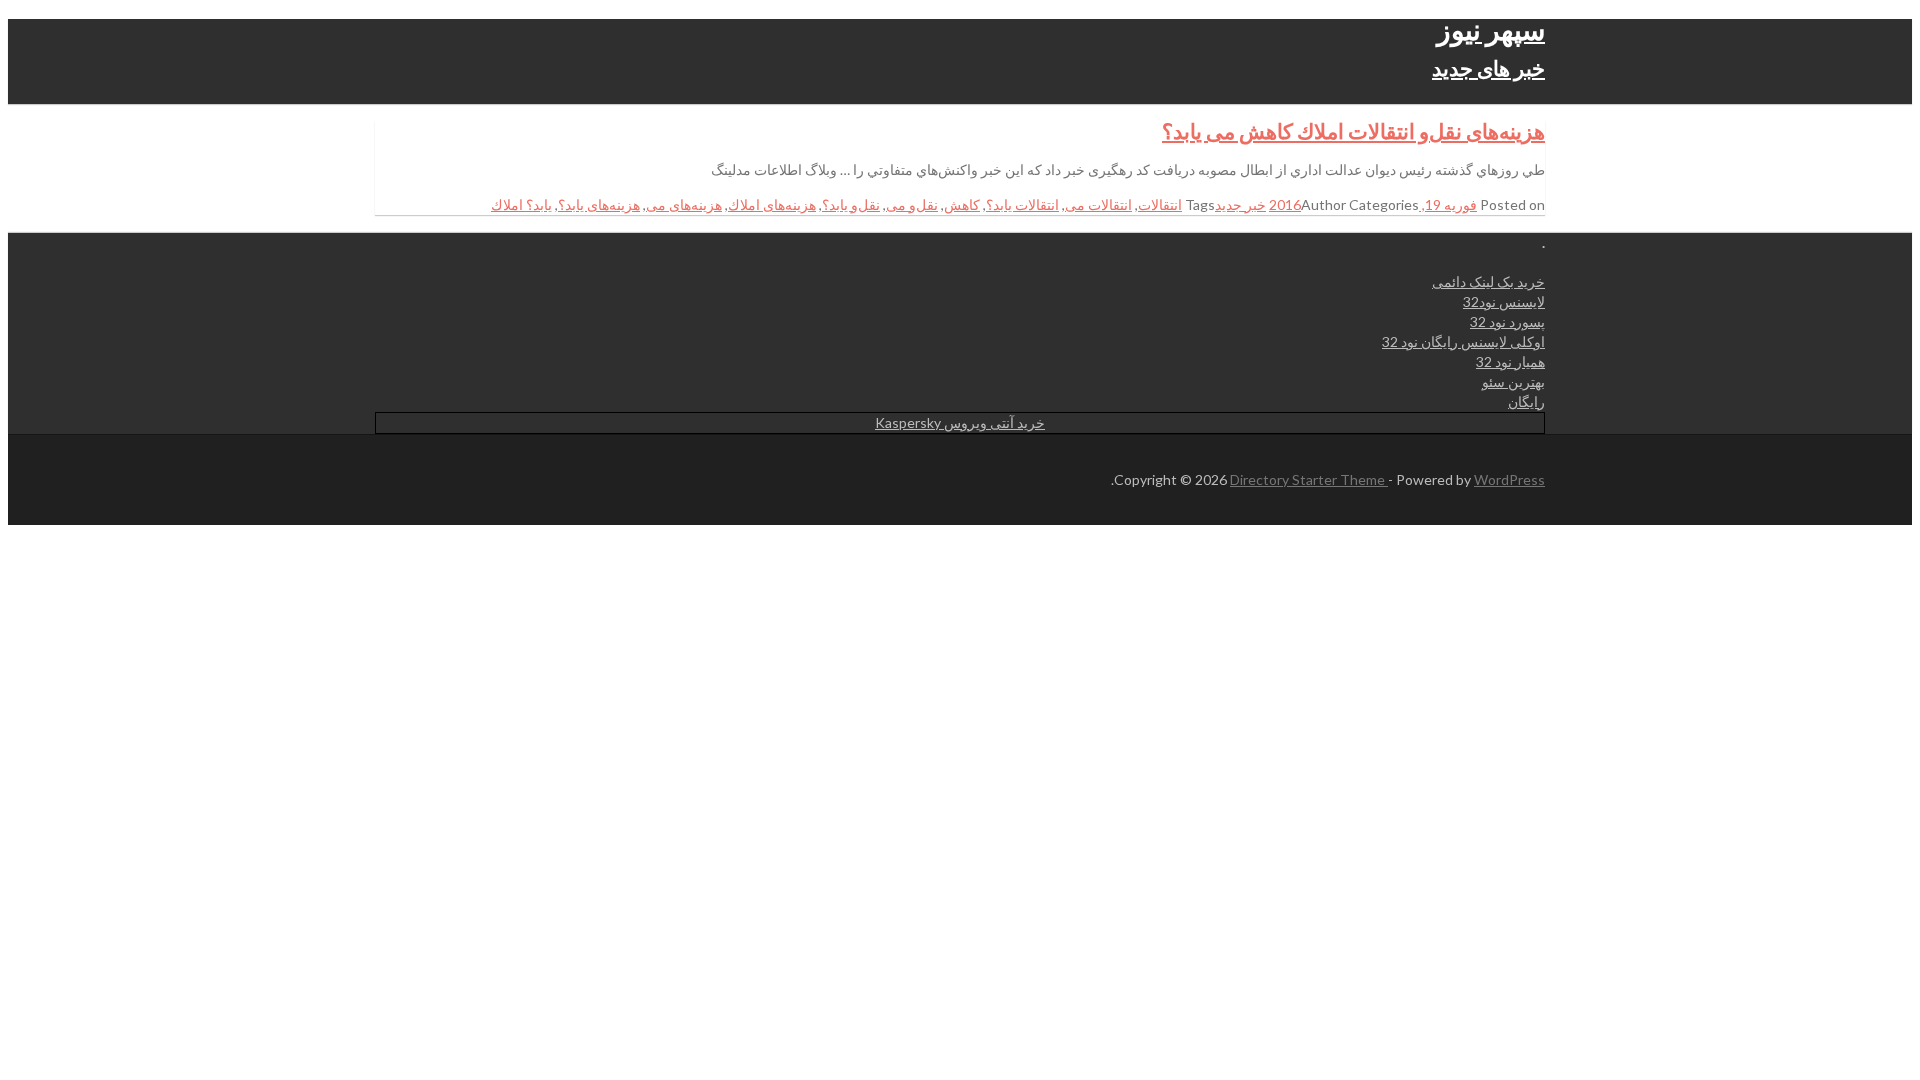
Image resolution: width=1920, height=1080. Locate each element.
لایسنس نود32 (1504, 301)
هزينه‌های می (684, 204)
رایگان (1526, 401)
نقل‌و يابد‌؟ (851, 204)
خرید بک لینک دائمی (1488, 281)
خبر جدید (1240, 204)
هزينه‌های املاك (772, 204)
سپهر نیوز (1491, 29)
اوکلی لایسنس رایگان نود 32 (1463, 341)
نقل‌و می (912, 204)
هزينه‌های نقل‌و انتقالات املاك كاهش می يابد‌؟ (1353, 130)
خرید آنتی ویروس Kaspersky (960, 422)
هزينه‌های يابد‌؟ (599, 204)
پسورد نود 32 (1507, 321)
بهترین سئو (1513, 381)
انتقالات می (1098, 204)
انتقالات (1160, 204)
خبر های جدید (1488, 67)
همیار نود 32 (1510, 361)
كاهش (962, 204)
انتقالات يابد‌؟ (1022, 204)
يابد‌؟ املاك (521, 204)
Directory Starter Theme (1309, 479)
